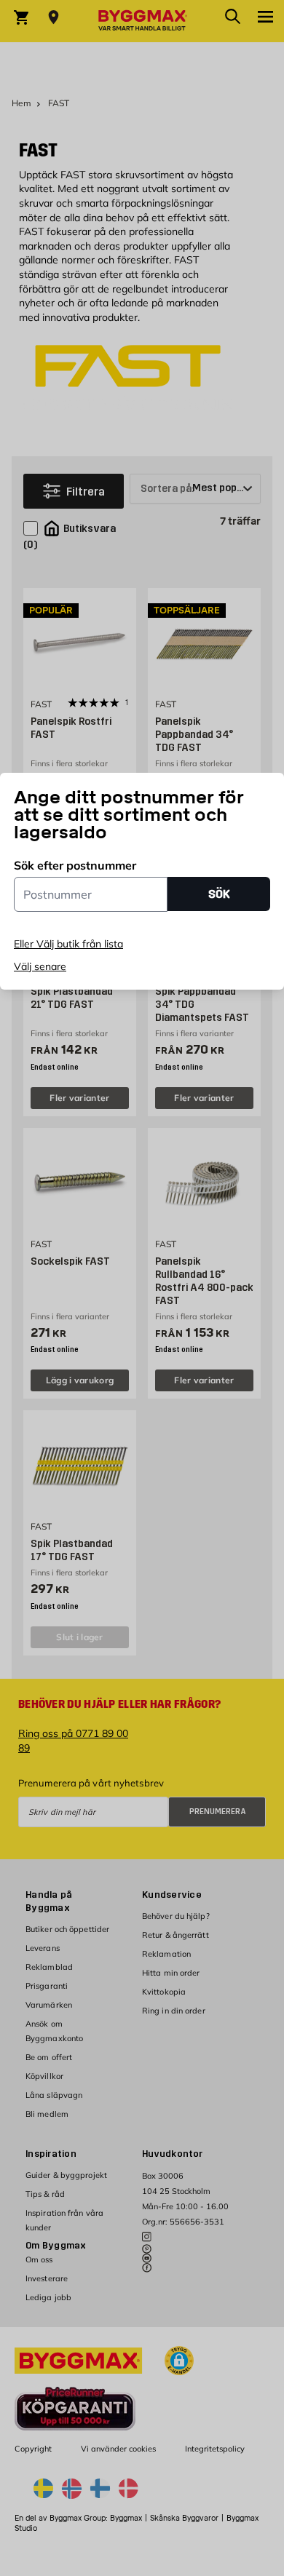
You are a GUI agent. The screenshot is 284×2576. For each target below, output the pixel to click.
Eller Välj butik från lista (68, 944)
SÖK (219, 894)
